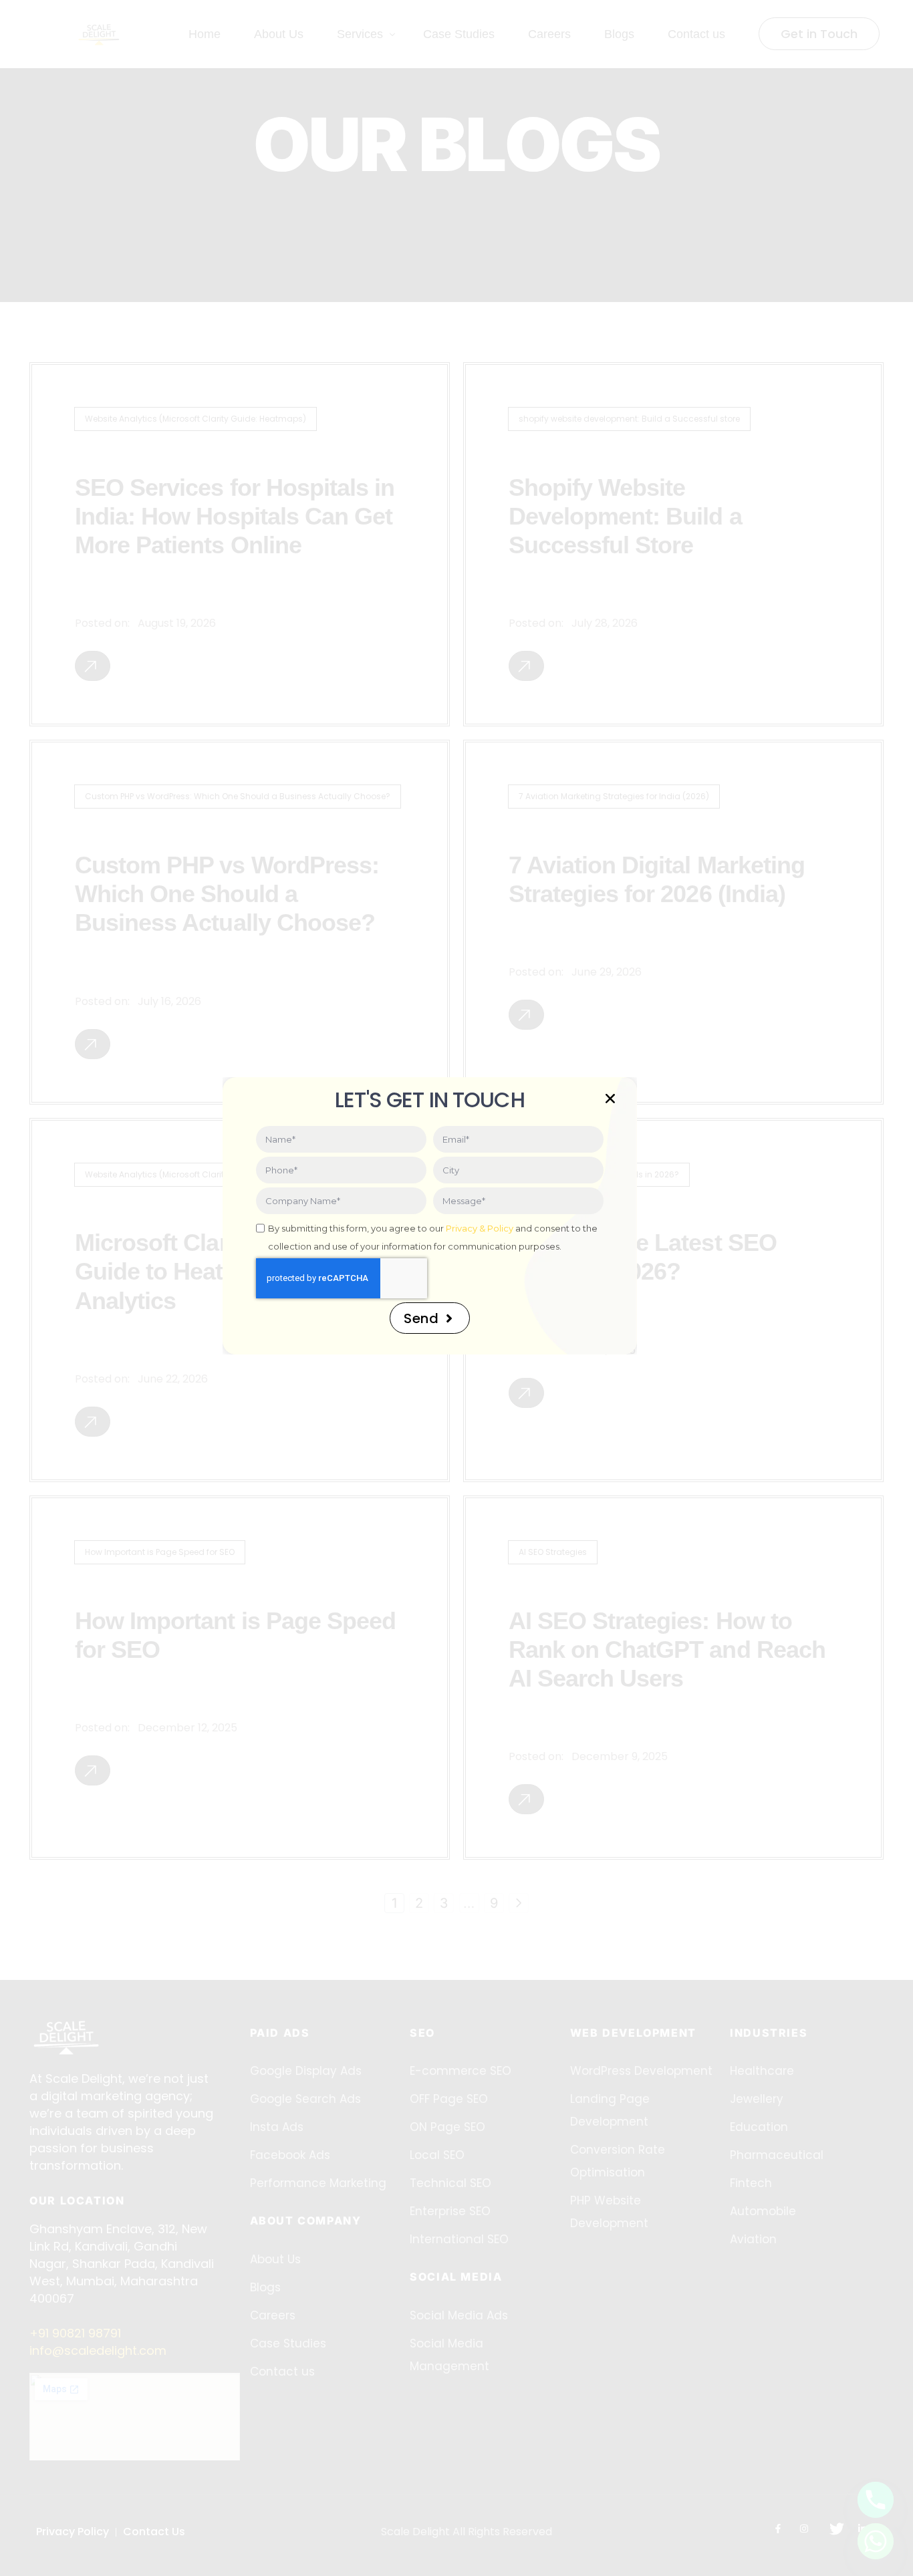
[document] (456, 1288)
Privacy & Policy (480, 1228)
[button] (610, 1099)
